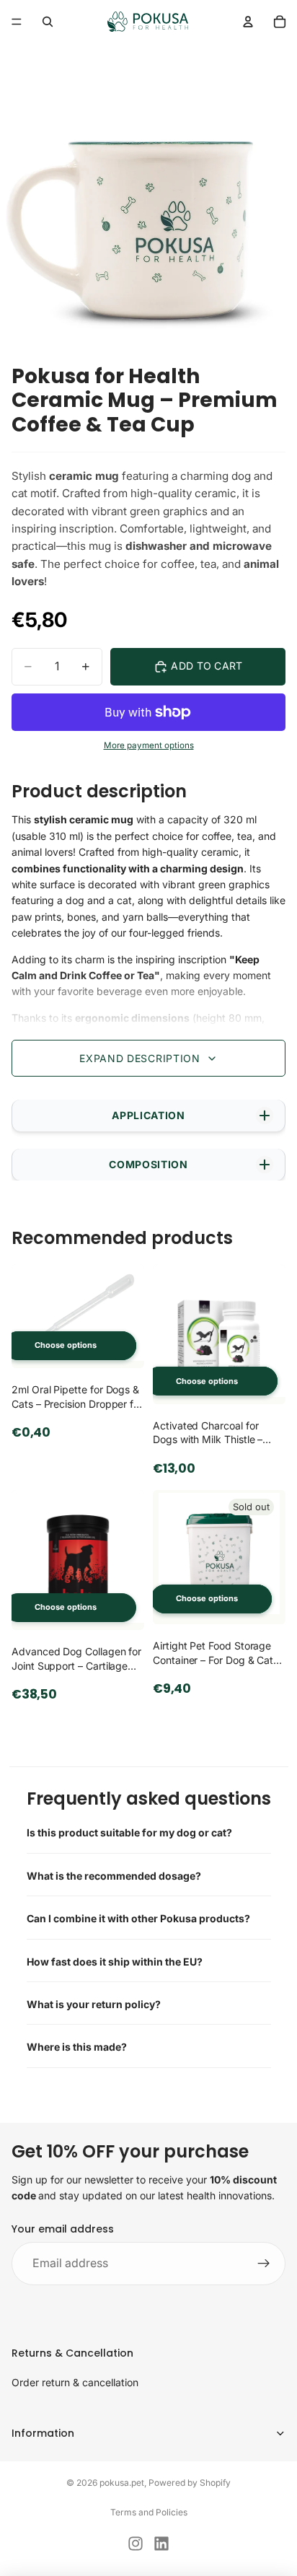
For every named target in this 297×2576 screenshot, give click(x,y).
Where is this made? (77, 2047)
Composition (148, 1164)
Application (148, 1115)
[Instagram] (136, 2544)
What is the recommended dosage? (114, 1876)
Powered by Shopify (190, 2483)
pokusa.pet (122, 2483)
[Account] (248, 22)
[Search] (48, 22)
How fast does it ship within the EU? (115, 1962)
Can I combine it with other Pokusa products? (138, 1918)
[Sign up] (264, 2264)
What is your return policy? (94, 2004)
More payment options (149, 745)
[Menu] (17, 22)
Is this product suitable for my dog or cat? (129, 1832)
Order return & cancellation (75, 2382)
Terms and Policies (149, 2512)
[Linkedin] (161, 2544)
